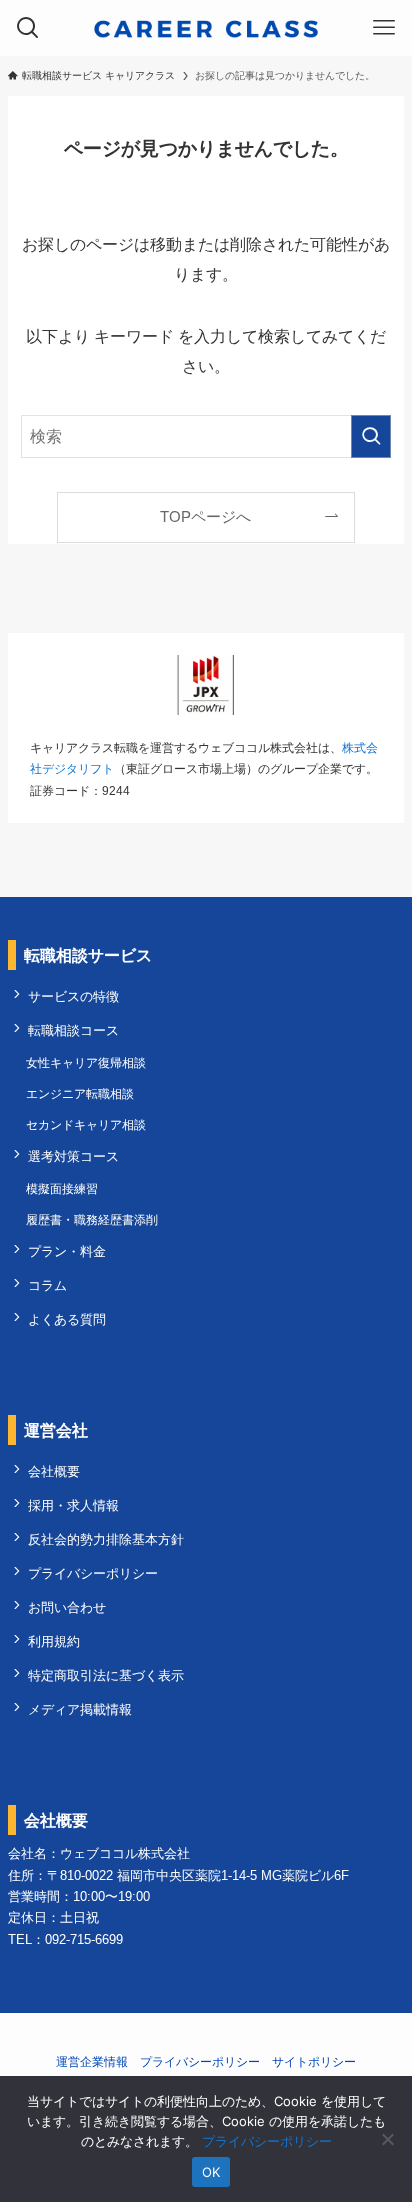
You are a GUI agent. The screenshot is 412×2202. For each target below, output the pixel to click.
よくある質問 (67, 1319)
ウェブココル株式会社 (125, 1853)
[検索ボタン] (28, 28)
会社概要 (54, 1471)
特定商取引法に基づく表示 (106, 1675)
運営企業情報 (92, 2062)
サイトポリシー (314, 2062)
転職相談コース (73, 1030)
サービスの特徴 (73, 996)
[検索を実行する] (371, 436)
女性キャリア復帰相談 (86, 1063)
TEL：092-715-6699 (65, 1939)
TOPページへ (205, 517)
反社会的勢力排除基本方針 (106, 1539)
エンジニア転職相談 (80, 1094)
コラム (47, 1285)
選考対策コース (73, 1156)
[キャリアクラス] (206, 28)
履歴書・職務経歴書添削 (92, 1220)
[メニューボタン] (384, 28)
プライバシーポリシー (93, 1573)
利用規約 (54, 1641)
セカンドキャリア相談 (86, 1125)
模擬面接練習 (62, 1189)
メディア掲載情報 (80, 1709)
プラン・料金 (67, 1251)
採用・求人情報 (73, 1505)
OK (211, 2172)
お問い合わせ (67, 1607)
